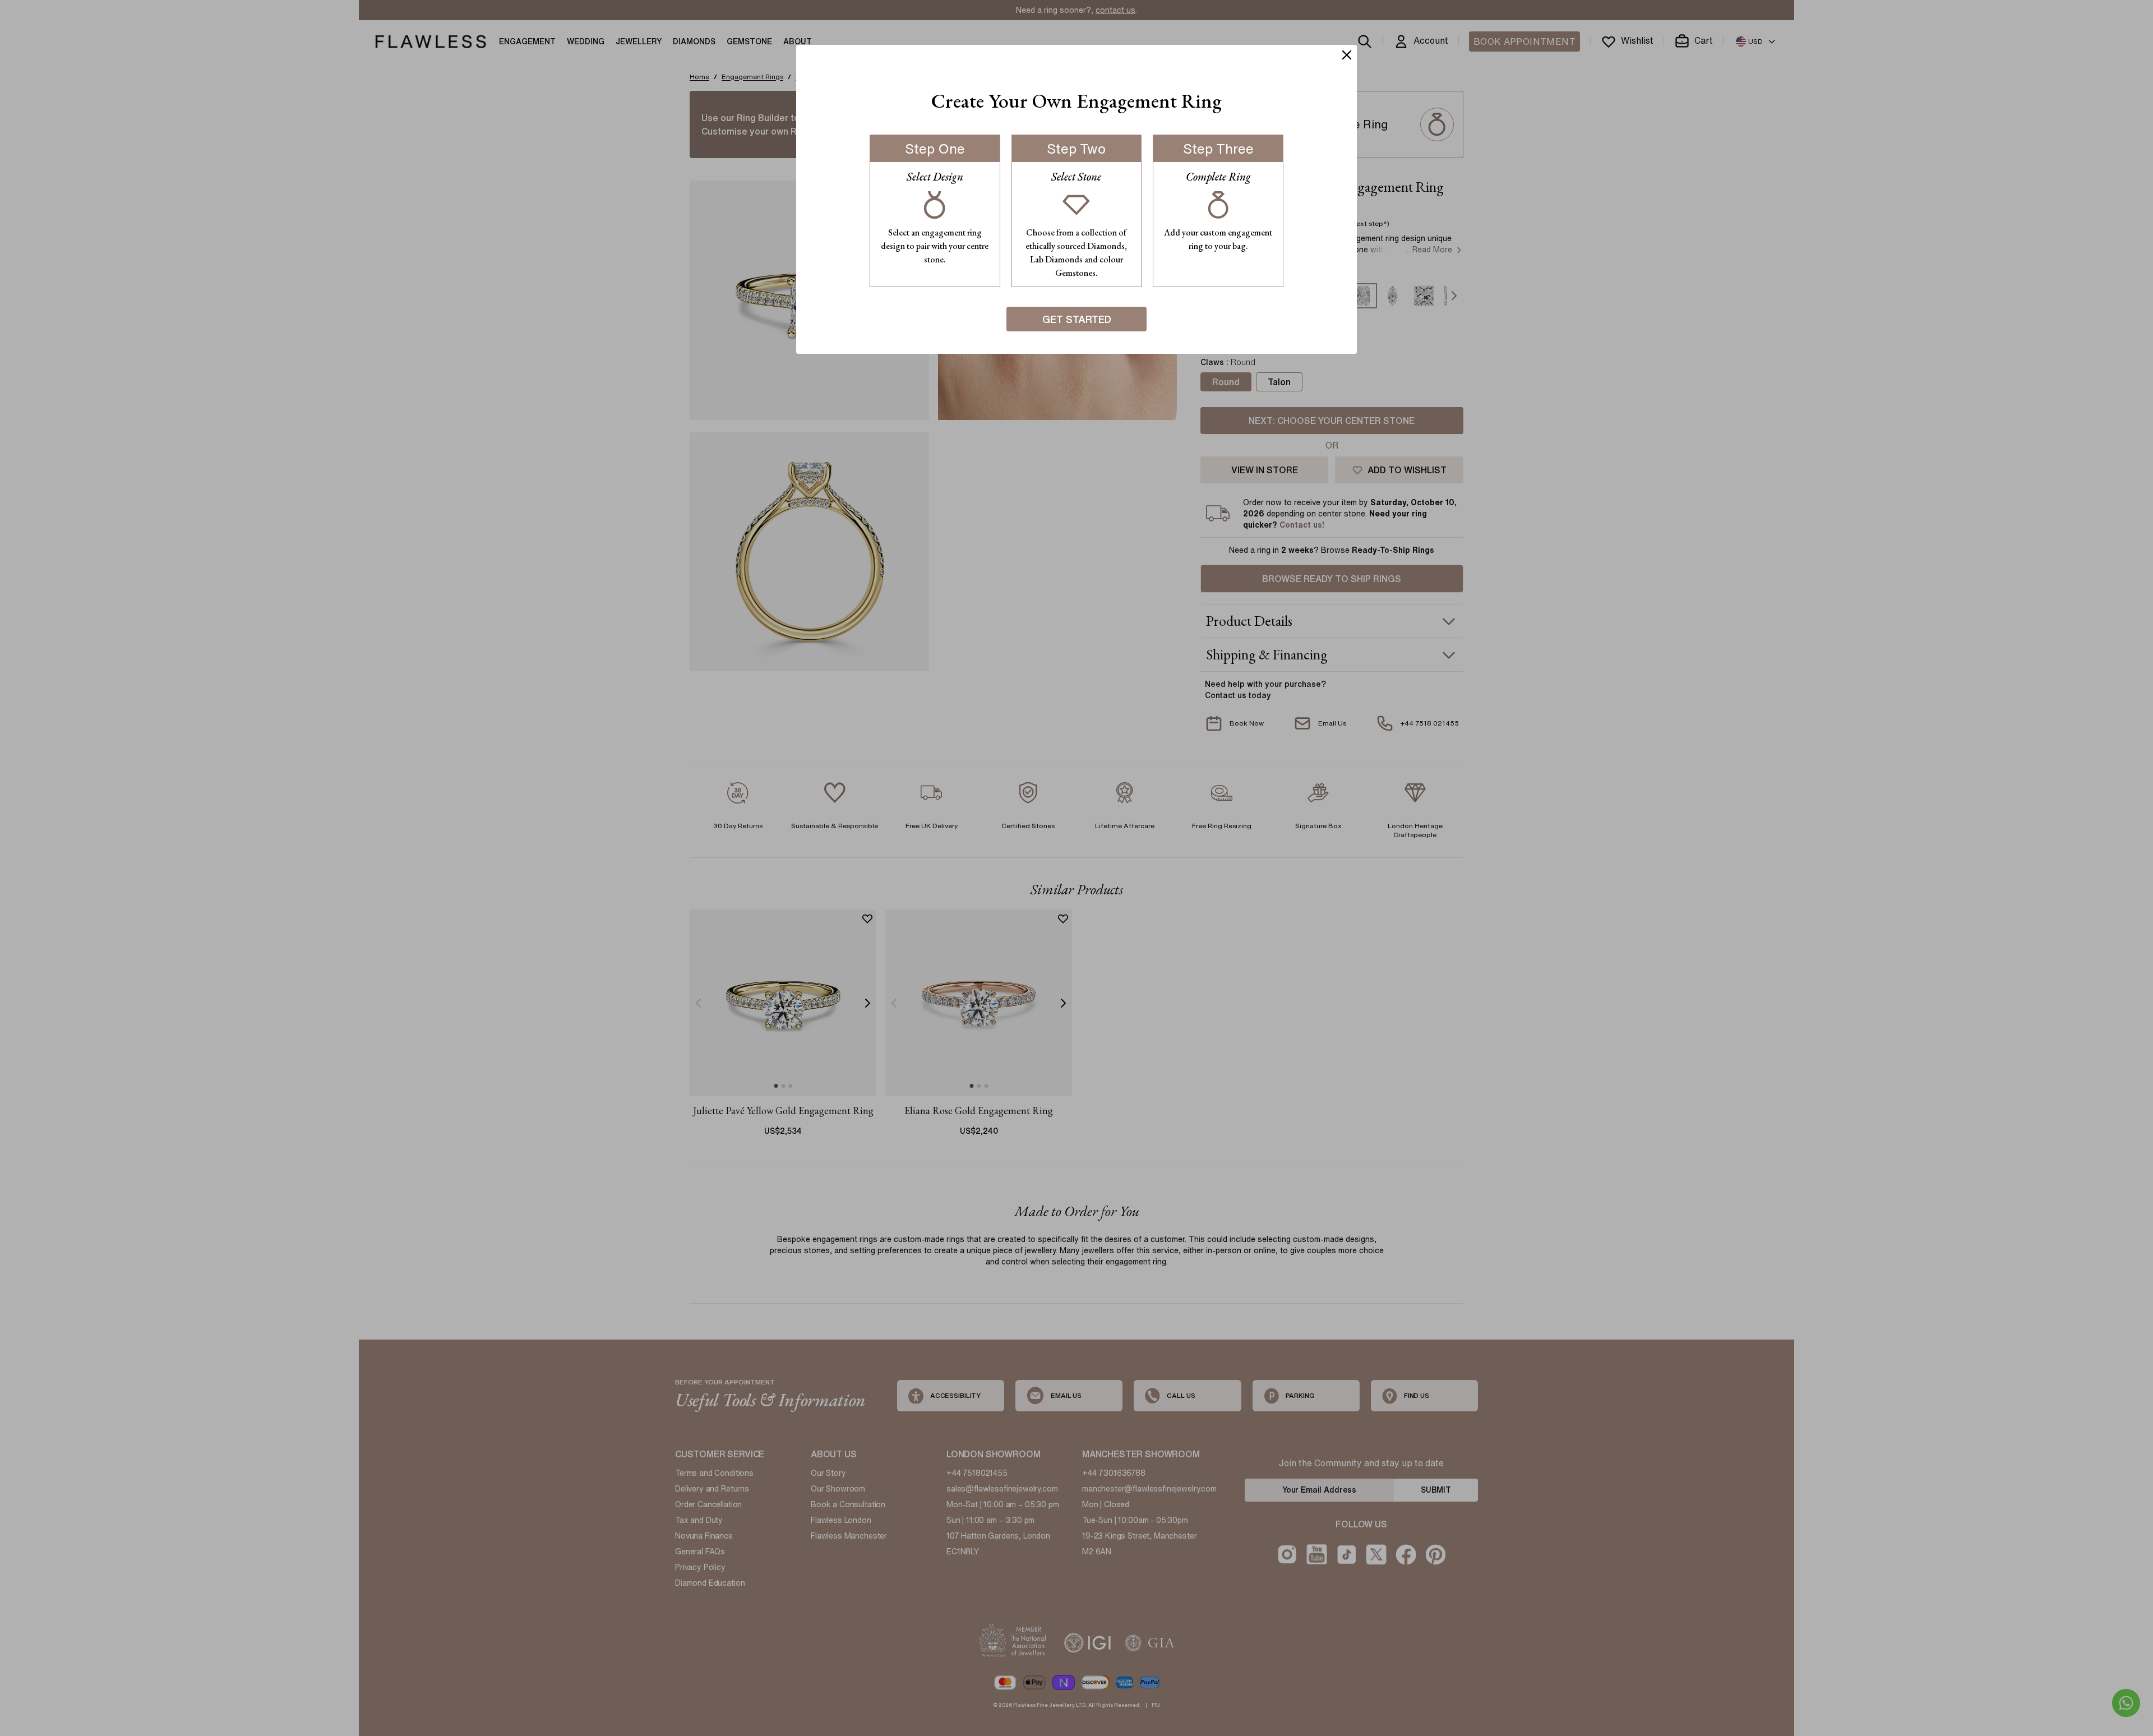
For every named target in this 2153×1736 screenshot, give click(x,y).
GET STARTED (1077, 319)
